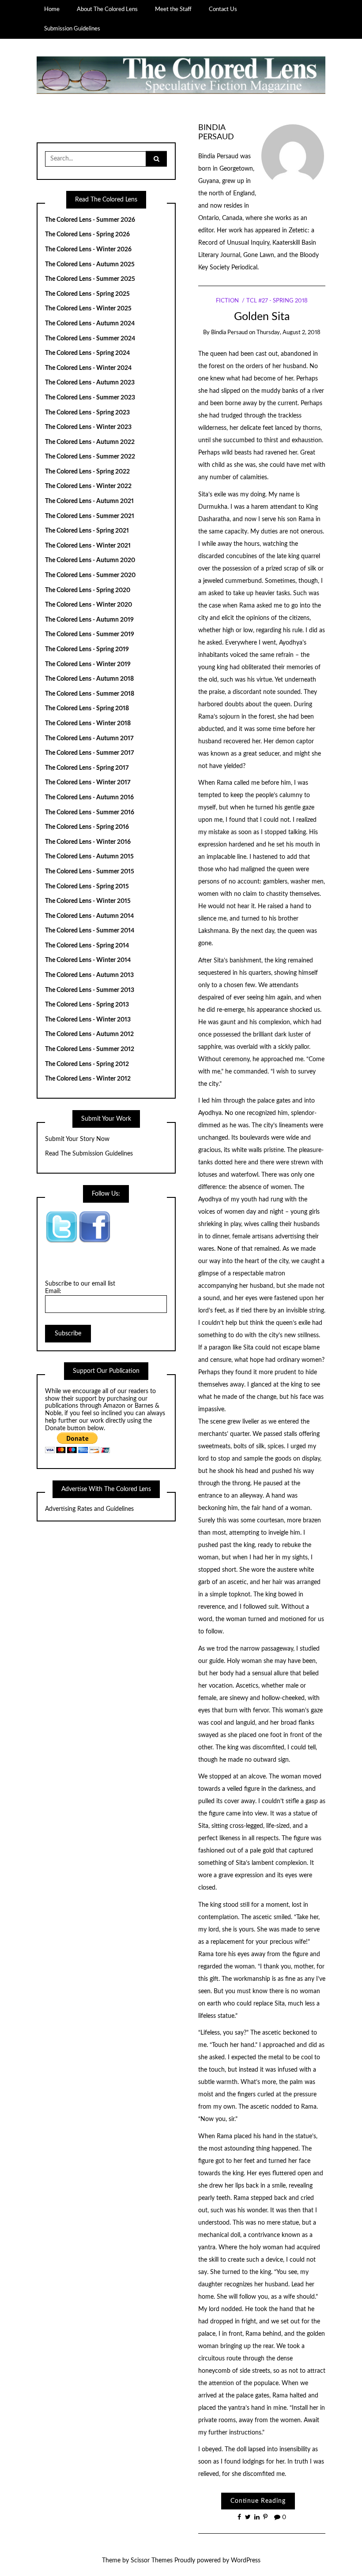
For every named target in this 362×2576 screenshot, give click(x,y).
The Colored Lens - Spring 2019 (87, 649)
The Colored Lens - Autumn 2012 (89, 1034)
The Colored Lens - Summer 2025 (90, 279)
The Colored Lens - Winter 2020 (89, 605)
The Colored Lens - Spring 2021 (87, 531)
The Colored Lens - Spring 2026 (87, 235)
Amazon (114, 1406)
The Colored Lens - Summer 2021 (90, 516)
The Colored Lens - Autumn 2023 (90, 383)
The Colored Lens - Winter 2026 (88, 250)
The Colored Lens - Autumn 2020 (90, 560)
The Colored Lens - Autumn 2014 (89, 916)
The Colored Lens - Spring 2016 (87, 827)
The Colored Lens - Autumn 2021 (89, 501)
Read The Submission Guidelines (89, 1154)
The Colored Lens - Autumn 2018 (89, 679)
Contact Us (223, 9)
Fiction (227, 301)
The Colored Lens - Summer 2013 (90, 990)
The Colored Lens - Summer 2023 (90, 398)
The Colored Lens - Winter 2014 (88, 960)
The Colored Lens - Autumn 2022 (90, 442)
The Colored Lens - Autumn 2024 (90, 324)
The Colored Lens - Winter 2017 (88, 783)
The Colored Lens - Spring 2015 (87, 887)
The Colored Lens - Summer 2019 (90, 634)
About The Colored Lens (107, 9)
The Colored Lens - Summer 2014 (90, 931)
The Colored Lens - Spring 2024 (87, 353)
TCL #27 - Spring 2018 (277, 301)
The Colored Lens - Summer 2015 (90, 872)
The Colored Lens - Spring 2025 (87, 294)
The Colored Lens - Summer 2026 (90, 220)
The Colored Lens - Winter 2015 (88, 901)
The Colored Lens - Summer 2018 (90, 694)
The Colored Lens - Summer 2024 (90, 339)
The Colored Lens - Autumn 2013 (89, 975)
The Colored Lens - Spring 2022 (87, 472)
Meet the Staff (173, 9)
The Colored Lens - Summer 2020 (90, 575)
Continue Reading (258, 2501)
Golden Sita (262, 317)
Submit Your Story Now (77, 1139)
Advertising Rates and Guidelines (89, 1509)
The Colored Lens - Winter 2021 (88, 546)
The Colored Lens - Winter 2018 (88, 723)
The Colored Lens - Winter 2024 (88, 368)
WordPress (246, 2561)
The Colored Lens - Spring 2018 (87, 708)
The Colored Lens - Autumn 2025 (90, 265)
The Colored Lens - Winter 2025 (88, 309)
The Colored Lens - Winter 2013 (88, 1020)
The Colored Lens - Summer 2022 (90, 457)
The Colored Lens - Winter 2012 (88, 1079)
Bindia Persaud (229, 333)
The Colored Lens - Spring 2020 (88, 590)
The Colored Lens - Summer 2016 (90, 813)
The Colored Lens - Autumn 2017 (89, 738)
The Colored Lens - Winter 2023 (88, 427)
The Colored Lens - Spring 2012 (87, 1064)
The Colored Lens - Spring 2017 (87, 768)
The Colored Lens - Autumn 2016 (89, 798)
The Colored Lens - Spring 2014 (87, 946)
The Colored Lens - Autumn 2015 (89, 857)
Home (52, 9)
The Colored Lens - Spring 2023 (87, 413)
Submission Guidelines (72, 29)
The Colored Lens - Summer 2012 (90, 1049)
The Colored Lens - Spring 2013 (87, 1005)
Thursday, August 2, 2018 (288, 333)
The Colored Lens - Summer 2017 (90, 753)
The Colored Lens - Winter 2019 (88, 664)
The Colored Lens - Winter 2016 (88, 842)
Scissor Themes (152, 2561)
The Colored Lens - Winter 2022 (88, 486)
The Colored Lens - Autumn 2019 (89, 620)
